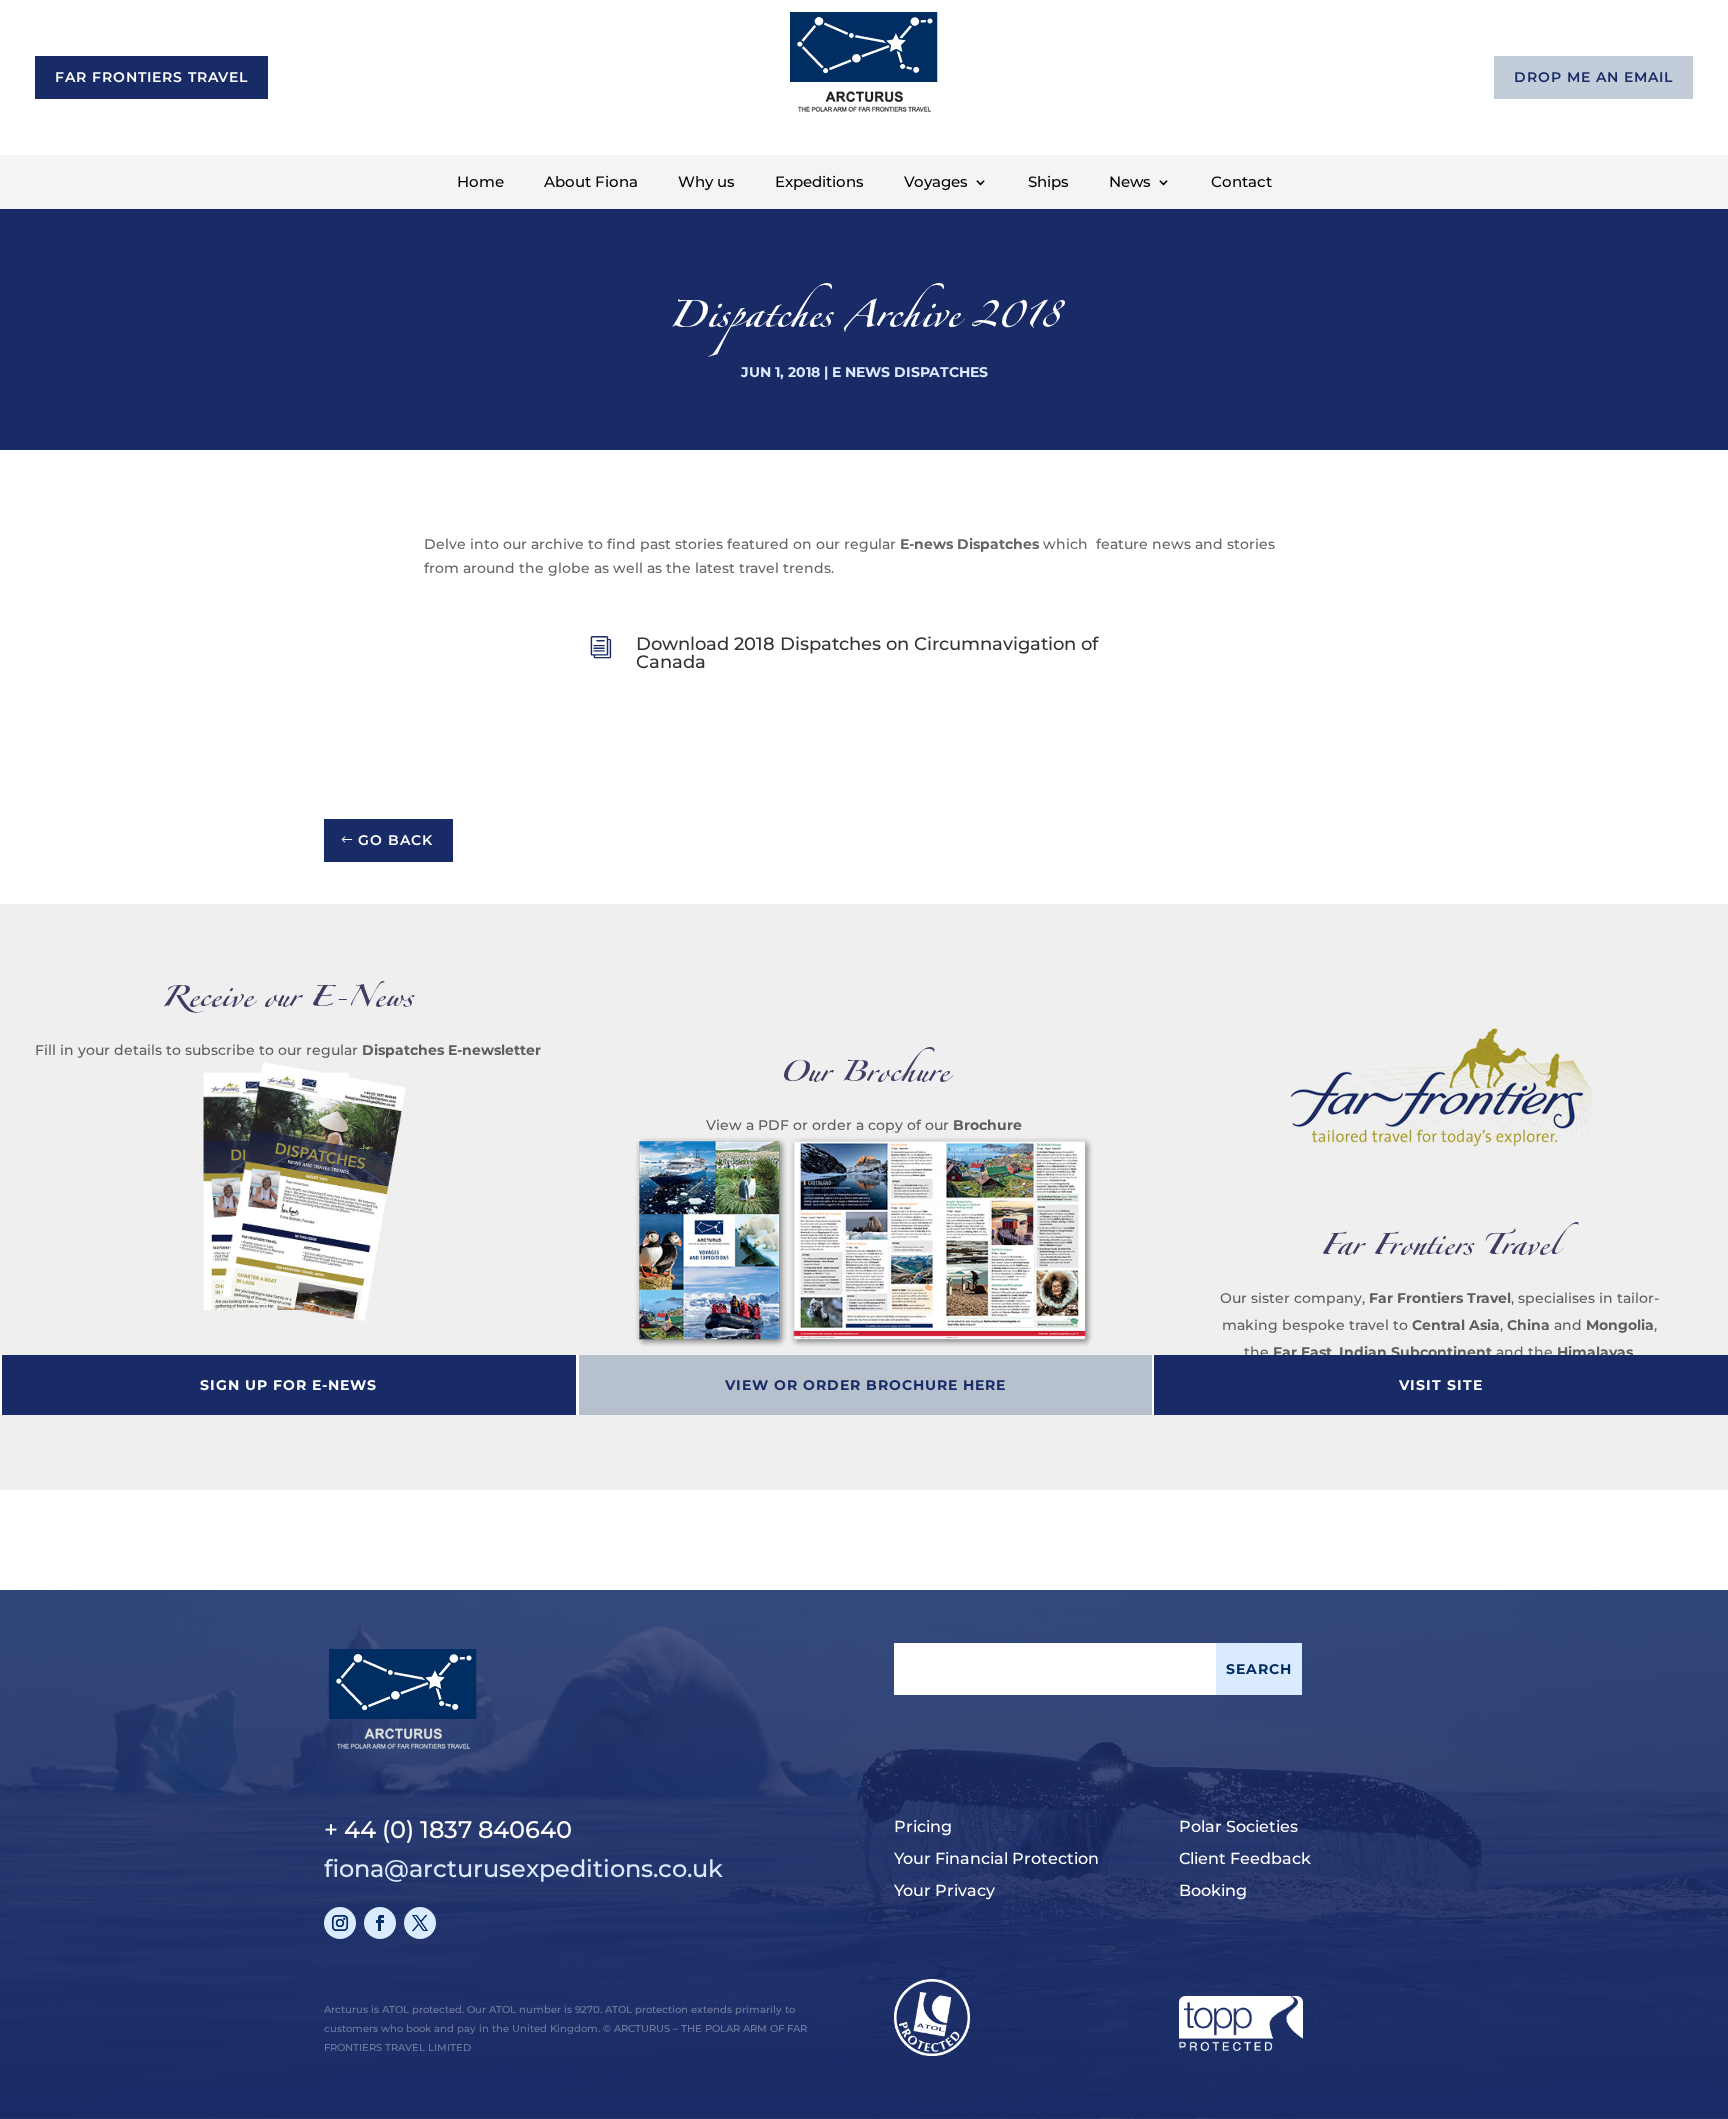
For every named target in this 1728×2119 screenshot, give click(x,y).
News (1130, 183)
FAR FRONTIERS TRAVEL (151, 77)
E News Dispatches (910, 372)
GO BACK (395, 840)
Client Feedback (1245, 1858)
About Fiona (591, 183)
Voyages (936, 183)
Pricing (923, 1826)
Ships (1048, 183)
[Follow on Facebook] (380, 1923)
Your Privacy (944, 1890)
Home (480, 183)
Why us (706, 183)
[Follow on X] (420, 1923)
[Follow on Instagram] (340, 1923)
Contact (1241, 183)
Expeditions (819, 183)
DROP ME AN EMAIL (1593, 77)
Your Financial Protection (996, 1858)
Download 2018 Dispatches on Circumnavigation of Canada (867, 653)
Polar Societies (1238, 1826)
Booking (1213, 1890)
